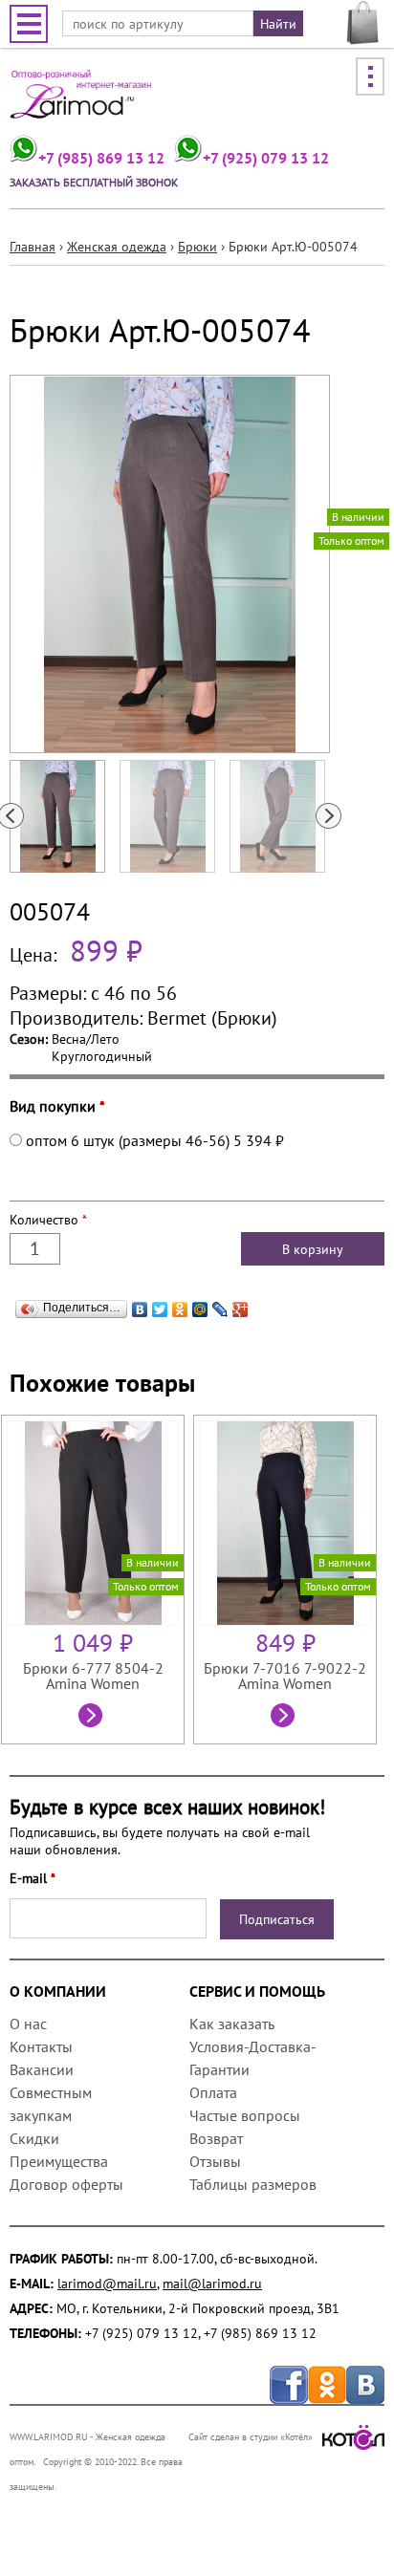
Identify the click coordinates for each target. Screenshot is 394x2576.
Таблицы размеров (253, 2184)
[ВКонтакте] (140, 1305)
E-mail (33, 1878)
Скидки (34, 2138)
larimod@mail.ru (107, 2284)
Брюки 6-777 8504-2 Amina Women (93, 1676)
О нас (28, 2024)
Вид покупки (57, 1106)
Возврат (216, 2138)
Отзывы (215, 2161)
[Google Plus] (241, 1305)
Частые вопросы (245, 2115)
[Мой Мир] (200, 1305)
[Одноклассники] (180, 1305)
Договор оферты (66, 2184)
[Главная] (81, 101)
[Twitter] (160, 1305)
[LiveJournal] (220, 1305)
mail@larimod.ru (212, 2284)
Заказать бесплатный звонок (94, 182)
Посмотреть (93, 1718)
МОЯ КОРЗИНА (363, 23)
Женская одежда (117, 247)
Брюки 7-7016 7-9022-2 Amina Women (285, 1676)
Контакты (41, 2046)
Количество (48, 1220)
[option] (97, 1580)
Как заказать (231, 2024)
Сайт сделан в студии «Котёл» (251, 2437)
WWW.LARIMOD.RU (49, 2437)
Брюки (197, 247)
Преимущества (59, 2161)
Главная (33, 247)
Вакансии (42, 2069)
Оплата (213, 2092)
